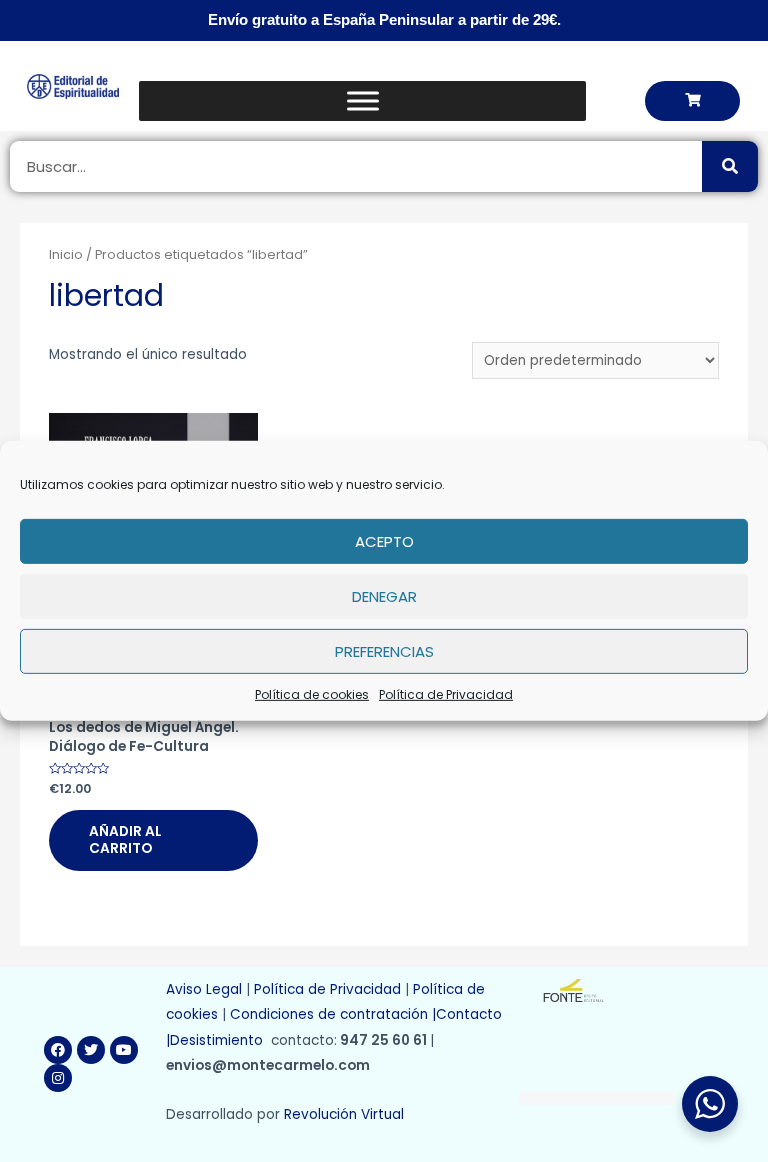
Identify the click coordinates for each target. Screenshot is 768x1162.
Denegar (384, 595)
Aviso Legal (204, 989)
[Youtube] (124, 1050)
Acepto (384, 540)
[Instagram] (58, 1078)
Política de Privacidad (446, 694)
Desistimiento (220, 1040)
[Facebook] (58, 1050)
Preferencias (384, 650)
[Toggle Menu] (363, 100)
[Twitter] (91, 1050)
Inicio (66, 254)
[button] (692, 101)
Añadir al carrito (125, 840)
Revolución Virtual (344, 1114)
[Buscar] (730, 166)
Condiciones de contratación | (333, 1014)
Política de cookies (312, 694)
